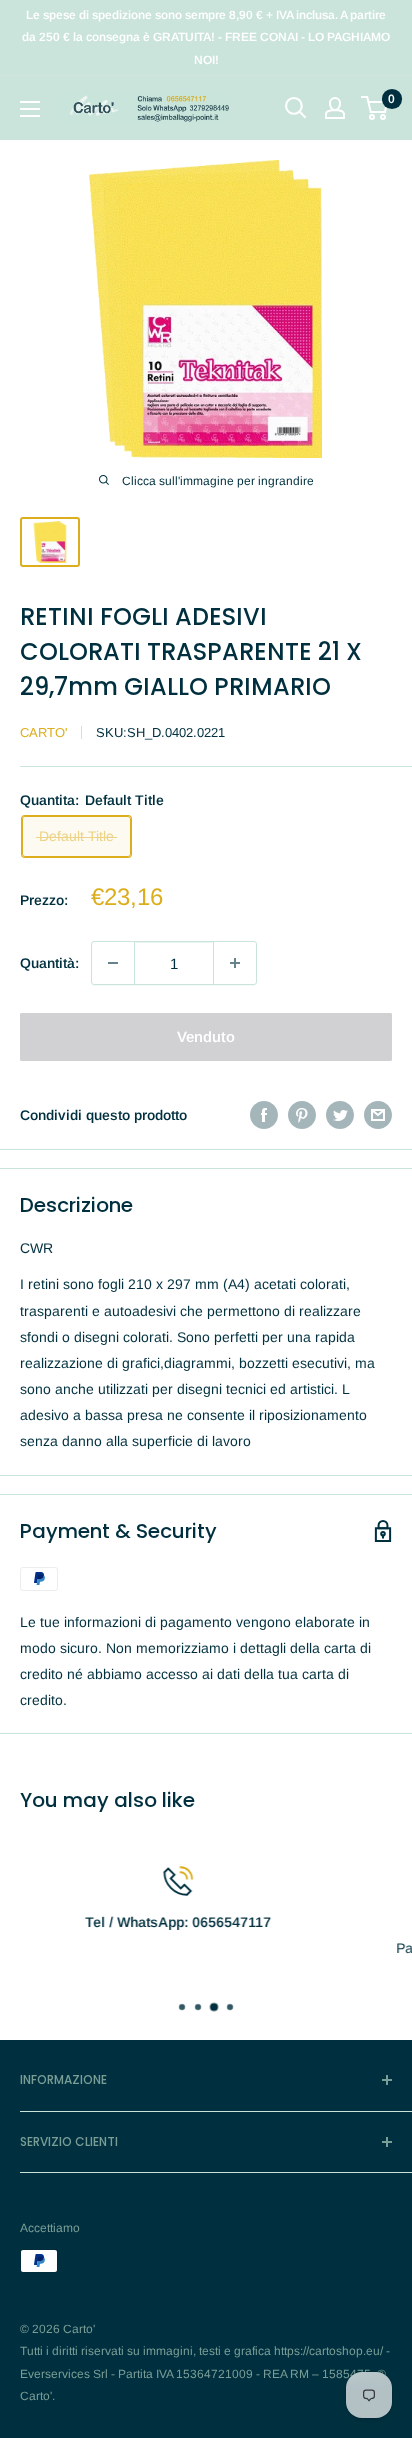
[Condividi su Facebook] (264, 1115)
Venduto (206, 1036)
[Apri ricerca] (296, 108)
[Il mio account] (335, 108)
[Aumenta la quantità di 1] (235, 963)
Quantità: (49, 963)
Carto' (43, 732)
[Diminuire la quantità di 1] (113, 963)
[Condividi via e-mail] (378, 1115)
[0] (375, 108)
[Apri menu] (30, 109)
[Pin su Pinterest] (302, 1115)
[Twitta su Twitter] (340, 1115)
